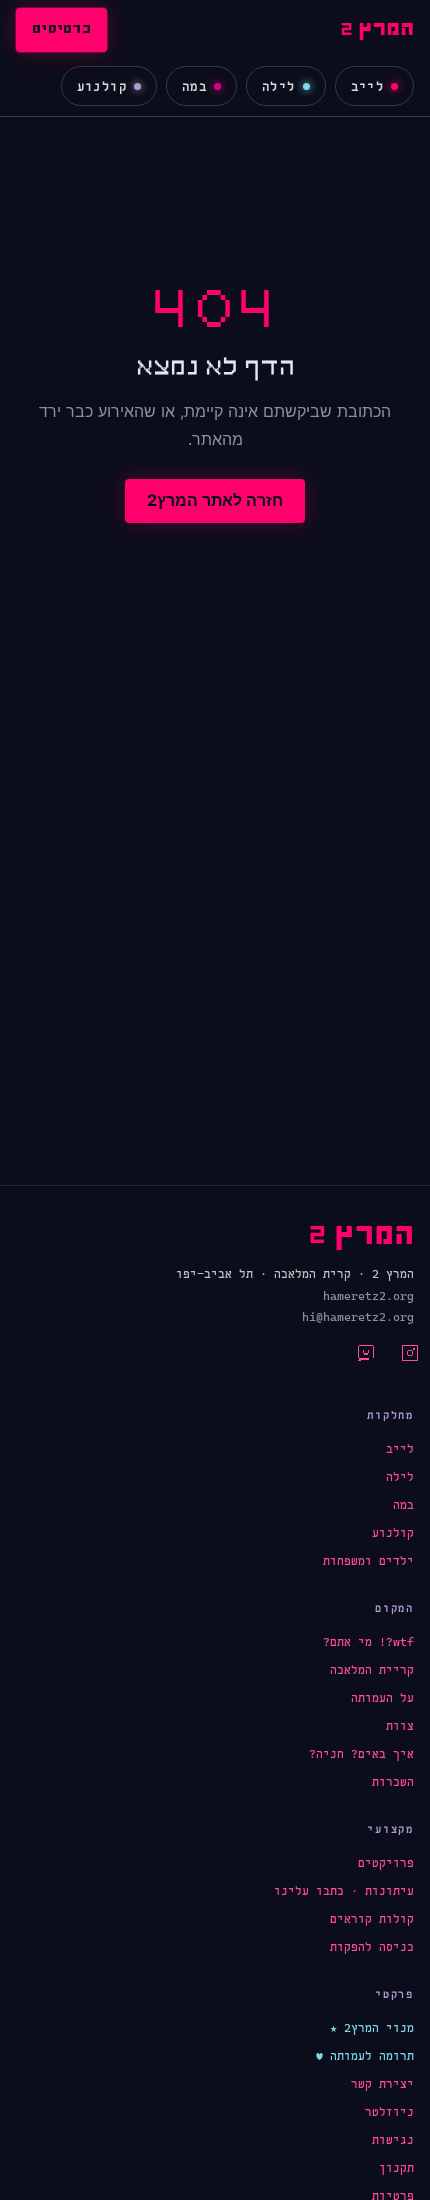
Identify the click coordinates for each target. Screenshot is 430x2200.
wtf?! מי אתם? (368, 1642)
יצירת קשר (382, 2084)
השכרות (393, 1782)
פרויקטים (386, 1863)
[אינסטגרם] (398, 1359)
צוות (400, 1726)
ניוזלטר (389, 2112)
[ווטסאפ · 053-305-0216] (354, 1359)
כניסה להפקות (372, 1947)
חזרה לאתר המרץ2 (215, 500)
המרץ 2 (377, 30)
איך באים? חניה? (361, 1754)
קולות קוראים (372, 1919)
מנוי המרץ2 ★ (372, 2028)
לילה (279, 86)
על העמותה (382, 1698)
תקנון (396, 2168)
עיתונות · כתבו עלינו (344, 1891)
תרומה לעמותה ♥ (365, 2056)
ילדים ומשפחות (368, 1561)
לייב (368, 86)
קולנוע (102, 86)
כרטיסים (61, 30)
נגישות (393, 2140)
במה (194, 86)
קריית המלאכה (372, 1670)
